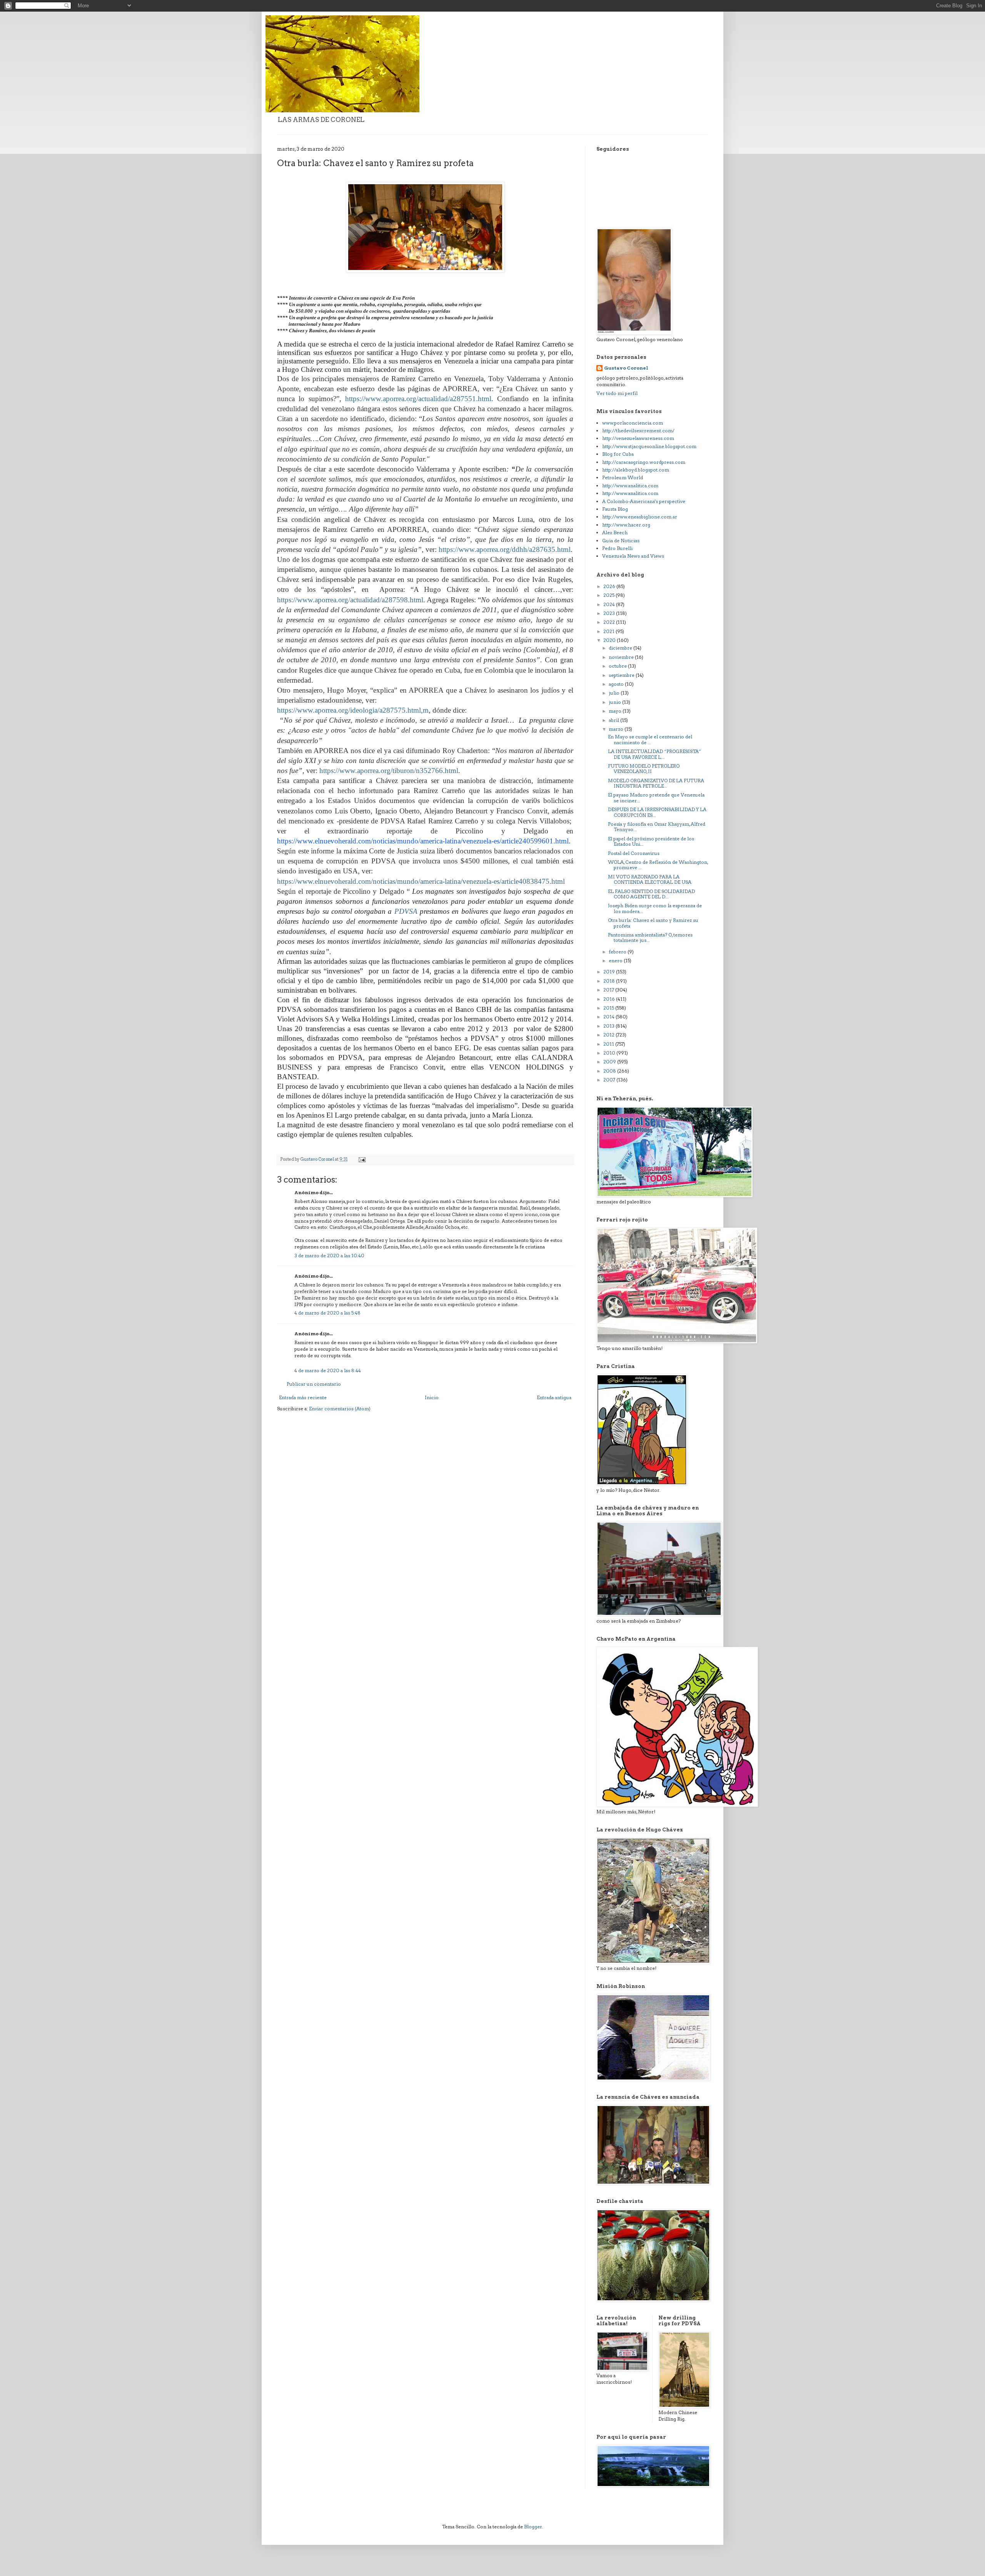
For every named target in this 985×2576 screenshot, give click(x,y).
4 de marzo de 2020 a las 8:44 (328, 1370)
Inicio (432, 1397)
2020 (610, 640)
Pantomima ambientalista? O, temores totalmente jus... (650, 937)
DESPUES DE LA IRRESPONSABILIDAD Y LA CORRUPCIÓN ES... (657, 812)
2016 (610, 999)
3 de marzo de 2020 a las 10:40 (329, 1256)
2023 (610, 613)
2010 (610, 1053)
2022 (610, 622)
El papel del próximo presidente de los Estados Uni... (651, 841)
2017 (609, 990)
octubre (618, 666)
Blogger (533, 2527)
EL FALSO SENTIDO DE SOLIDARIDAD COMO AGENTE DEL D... (651, 894)
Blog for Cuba (618, 454)
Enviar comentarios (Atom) (340, 1409)
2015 (609, 1008)
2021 (609, 631)
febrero (618, 952)
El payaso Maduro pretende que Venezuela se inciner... (656, 797)
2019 (610, 972)
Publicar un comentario (314, 1384)
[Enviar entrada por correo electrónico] (361, 1159)
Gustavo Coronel (626, 368)
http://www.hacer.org (626, 525)
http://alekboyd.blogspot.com (636, 470)
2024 (610, 604)
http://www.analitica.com (630, 486)
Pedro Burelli (617, 548)
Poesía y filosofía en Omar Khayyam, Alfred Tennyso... (657, 827)
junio (615, 702)
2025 (609, 595)
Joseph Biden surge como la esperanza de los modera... (655, 908)
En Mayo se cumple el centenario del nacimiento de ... (650, 739)
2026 (610, 586)
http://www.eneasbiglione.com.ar (640, 517)
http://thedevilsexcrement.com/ (638, 431)
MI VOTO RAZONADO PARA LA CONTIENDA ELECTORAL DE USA (650, 879)
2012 (609, 1035)
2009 (610, 1062)
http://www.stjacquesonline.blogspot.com (649, 446)
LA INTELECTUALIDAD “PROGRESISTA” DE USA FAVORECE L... (654, 754)
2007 (610, 1080)
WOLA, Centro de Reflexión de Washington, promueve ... (658, 865)
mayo (616, 711)
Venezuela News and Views (633, 556)
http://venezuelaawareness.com (638, 438)
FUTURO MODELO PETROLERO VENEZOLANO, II (644, 769)
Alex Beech (615, 532)
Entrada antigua (554, 1397)
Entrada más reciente (303, 1397)
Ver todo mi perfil (617, 393)
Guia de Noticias (621, 541)
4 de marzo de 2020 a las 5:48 (327, 1313)
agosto (617, 684)
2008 (610, 1071)
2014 (609, 1017)
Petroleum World (623, 477)
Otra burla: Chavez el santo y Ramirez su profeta (653, 923)
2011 (609, 1044)
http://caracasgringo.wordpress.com (644, 462)
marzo (617, 729)
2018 (610, 981)
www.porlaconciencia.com (633, 423)
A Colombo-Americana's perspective (644, 501)
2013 (609, 1026)
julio (615, 693)
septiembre (622, 675)
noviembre (622, 657)
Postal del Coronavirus (634, 853)
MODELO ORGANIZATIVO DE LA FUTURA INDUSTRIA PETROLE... (656, 783)
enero (616, 961)
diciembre (621, 648)
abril (614, 720)
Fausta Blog (615, 509)
